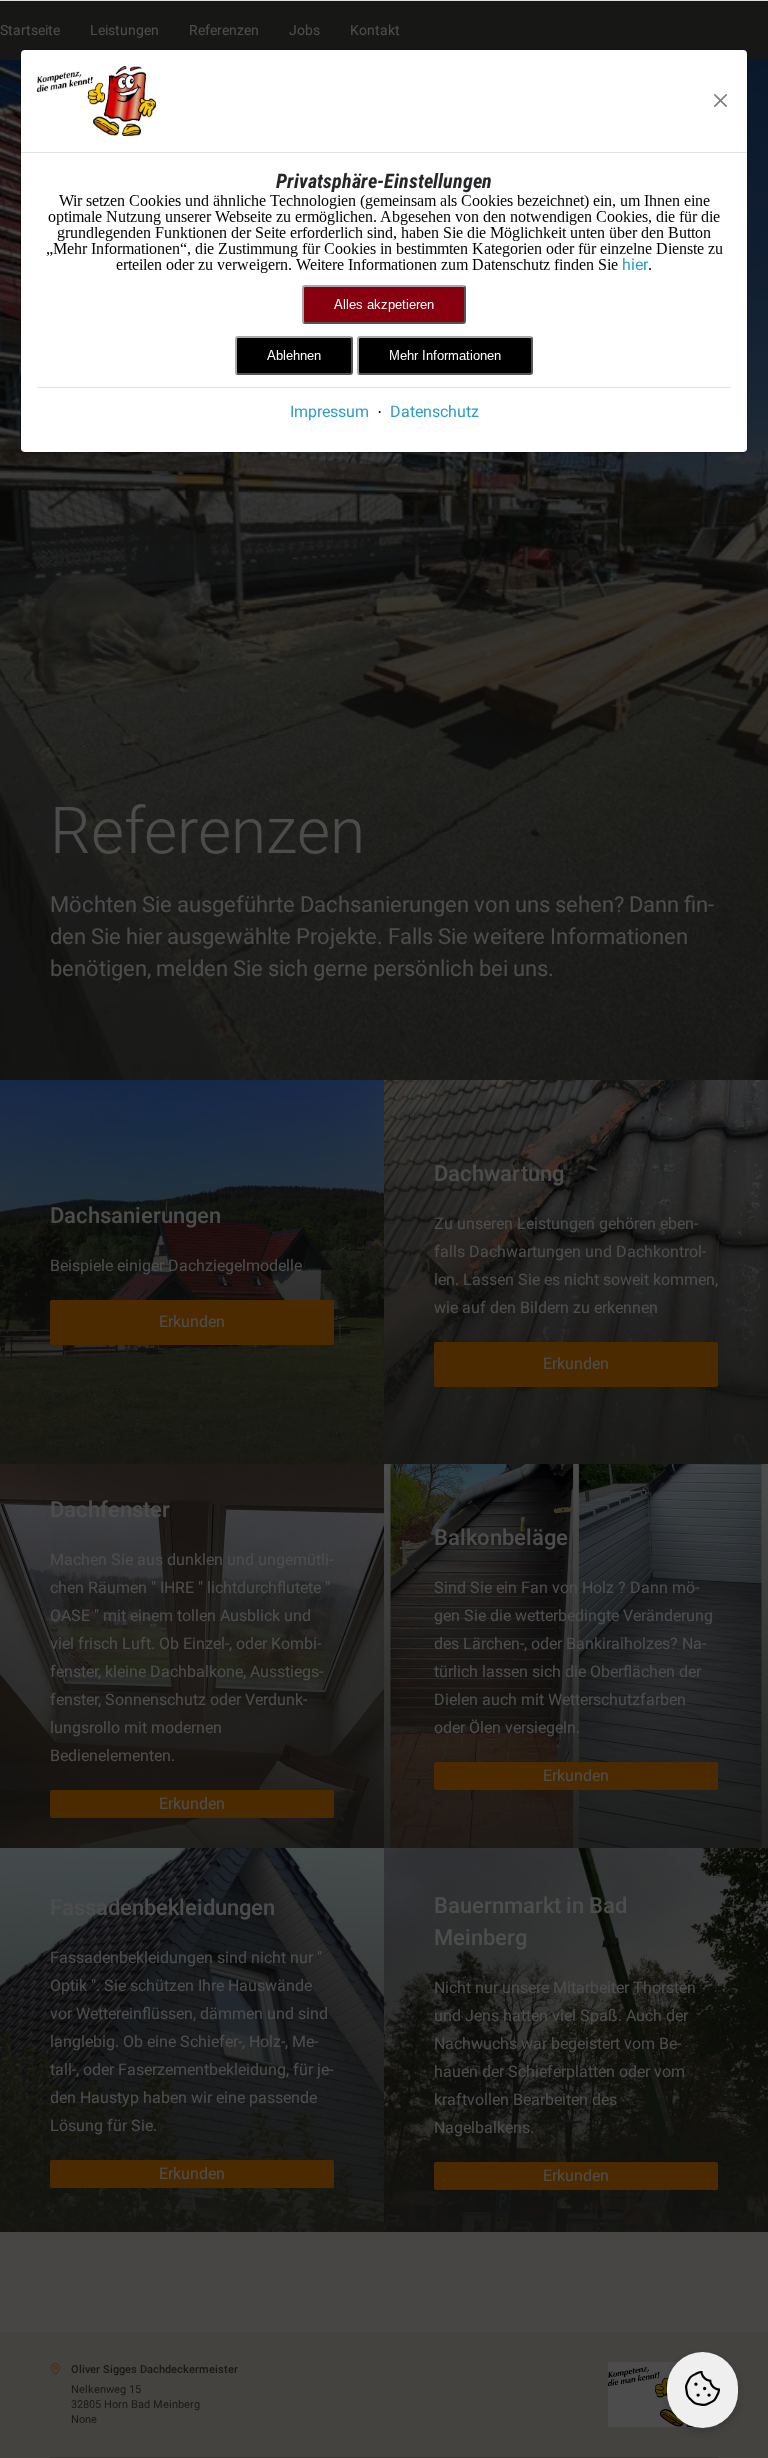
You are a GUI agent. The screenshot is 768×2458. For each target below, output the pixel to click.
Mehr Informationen (445, 355)
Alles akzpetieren (384, 304)
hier (635, 264)
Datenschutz (434, 412)
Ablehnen (294, 355)
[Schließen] (721, 101)
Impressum (329, 412)
